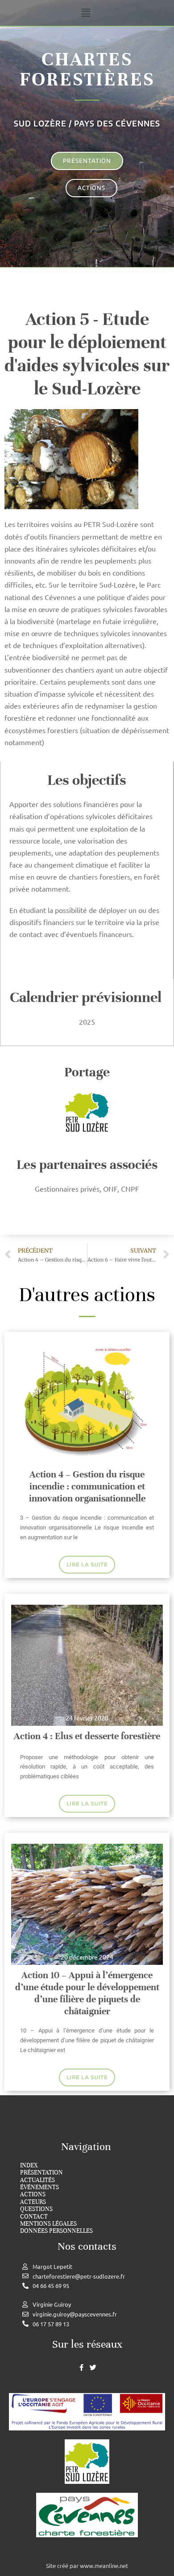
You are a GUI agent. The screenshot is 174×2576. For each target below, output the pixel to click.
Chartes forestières (87, 69)
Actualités (37, 2180)
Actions (33, 2195)
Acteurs (33, 2202)
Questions (36, 2209)
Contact (34, 2217)
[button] (86, 13)
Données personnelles (56, 2231)
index (29, 2166)
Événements (39, 2187)
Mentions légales (48, 2224)
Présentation (41, 2173)
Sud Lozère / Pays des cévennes (87, 123)
